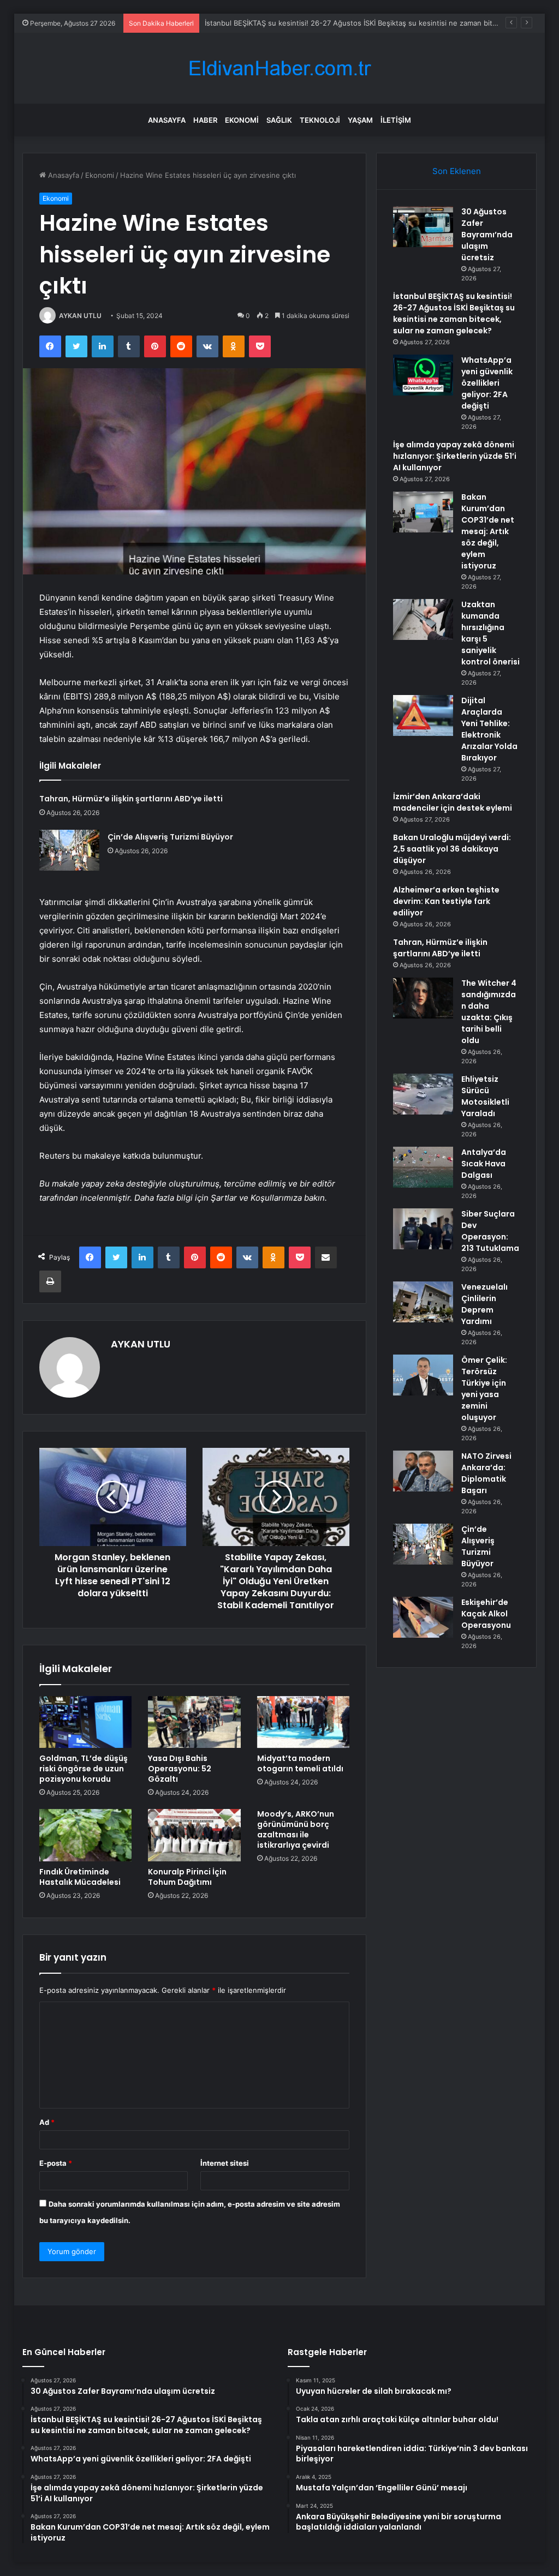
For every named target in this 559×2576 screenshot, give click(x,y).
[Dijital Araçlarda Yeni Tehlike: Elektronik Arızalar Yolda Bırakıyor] (423, 715)
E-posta (56, 2163)
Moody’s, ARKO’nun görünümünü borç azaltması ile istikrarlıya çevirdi (296, 1829)
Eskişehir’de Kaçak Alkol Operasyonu (486, 1614)
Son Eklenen (457, 171)
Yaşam (360, 120)
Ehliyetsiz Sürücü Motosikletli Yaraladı (485, 1096)
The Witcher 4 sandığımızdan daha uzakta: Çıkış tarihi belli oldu (489, 1012)
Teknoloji (320, 120)
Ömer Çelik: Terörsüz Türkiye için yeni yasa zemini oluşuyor (484, 1389)
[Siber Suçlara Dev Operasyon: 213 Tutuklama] (423, 1229)
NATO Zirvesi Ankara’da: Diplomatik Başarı (486, 1473)
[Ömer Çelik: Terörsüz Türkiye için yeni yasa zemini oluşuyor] (423, 1375)
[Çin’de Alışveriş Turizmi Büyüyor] (69, 850)
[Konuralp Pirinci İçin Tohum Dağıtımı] (194, 1835)
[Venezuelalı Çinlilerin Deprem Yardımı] (423, 1302)
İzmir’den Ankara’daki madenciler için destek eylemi (453, 802)
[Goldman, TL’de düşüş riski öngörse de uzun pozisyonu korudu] (86, 1722)
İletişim (396, 120)
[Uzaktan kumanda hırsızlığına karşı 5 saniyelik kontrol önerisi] (423, 619)
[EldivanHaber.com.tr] (279, 68)
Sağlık (279, 120)
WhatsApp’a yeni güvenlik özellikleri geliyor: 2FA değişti (487, 383)
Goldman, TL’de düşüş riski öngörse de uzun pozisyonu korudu (84, 1769)
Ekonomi (242, 120)
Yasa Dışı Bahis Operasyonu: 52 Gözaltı (180, 1769)
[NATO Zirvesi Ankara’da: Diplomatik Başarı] (423, 1471)
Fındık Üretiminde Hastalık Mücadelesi (80, 1877)
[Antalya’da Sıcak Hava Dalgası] (423, 1167)
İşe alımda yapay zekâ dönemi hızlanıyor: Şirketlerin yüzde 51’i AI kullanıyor (455, 456)
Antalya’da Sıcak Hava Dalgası (484, 1164)
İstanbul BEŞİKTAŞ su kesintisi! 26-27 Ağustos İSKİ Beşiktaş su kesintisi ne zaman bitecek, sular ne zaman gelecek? (454, 313)
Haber (205, 120)
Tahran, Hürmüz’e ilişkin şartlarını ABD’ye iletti (131, 799)
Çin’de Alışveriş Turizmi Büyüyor (170, 837)
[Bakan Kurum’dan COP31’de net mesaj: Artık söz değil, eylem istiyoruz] (423, 512)
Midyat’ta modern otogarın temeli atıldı (300, 1763)
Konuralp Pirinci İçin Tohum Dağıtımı (187, 1877)
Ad (47, 2122)
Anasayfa (167, 120)
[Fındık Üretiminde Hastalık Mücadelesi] (86, 1835)
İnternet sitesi (225, 2163)
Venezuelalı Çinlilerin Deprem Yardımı (484, 1304)
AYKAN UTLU (80, 316)
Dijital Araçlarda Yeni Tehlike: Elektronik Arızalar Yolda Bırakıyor (489, 729)
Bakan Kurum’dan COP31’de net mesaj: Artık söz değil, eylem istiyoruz (488, 531)
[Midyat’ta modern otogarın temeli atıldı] (304, 1722)
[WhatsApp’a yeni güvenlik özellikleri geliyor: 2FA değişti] (423, 375)
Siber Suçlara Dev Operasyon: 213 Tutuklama (490, 1231)
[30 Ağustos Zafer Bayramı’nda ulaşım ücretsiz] (423, 227)
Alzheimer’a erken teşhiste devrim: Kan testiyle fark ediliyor (446, 901)
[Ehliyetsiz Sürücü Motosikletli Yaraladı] (423, 1094)
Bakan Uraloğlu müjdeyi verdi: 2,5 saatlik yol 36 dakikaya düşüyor (452, 849)
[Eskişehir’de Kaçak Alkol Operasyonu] (423, 1617)
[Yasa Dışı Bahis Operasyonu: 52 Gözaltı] (194, 1722)
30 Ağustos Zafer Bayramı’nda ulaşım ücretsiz (487, 235)
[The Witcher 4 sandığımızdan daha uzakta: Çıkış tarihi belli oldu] (423, 998)
